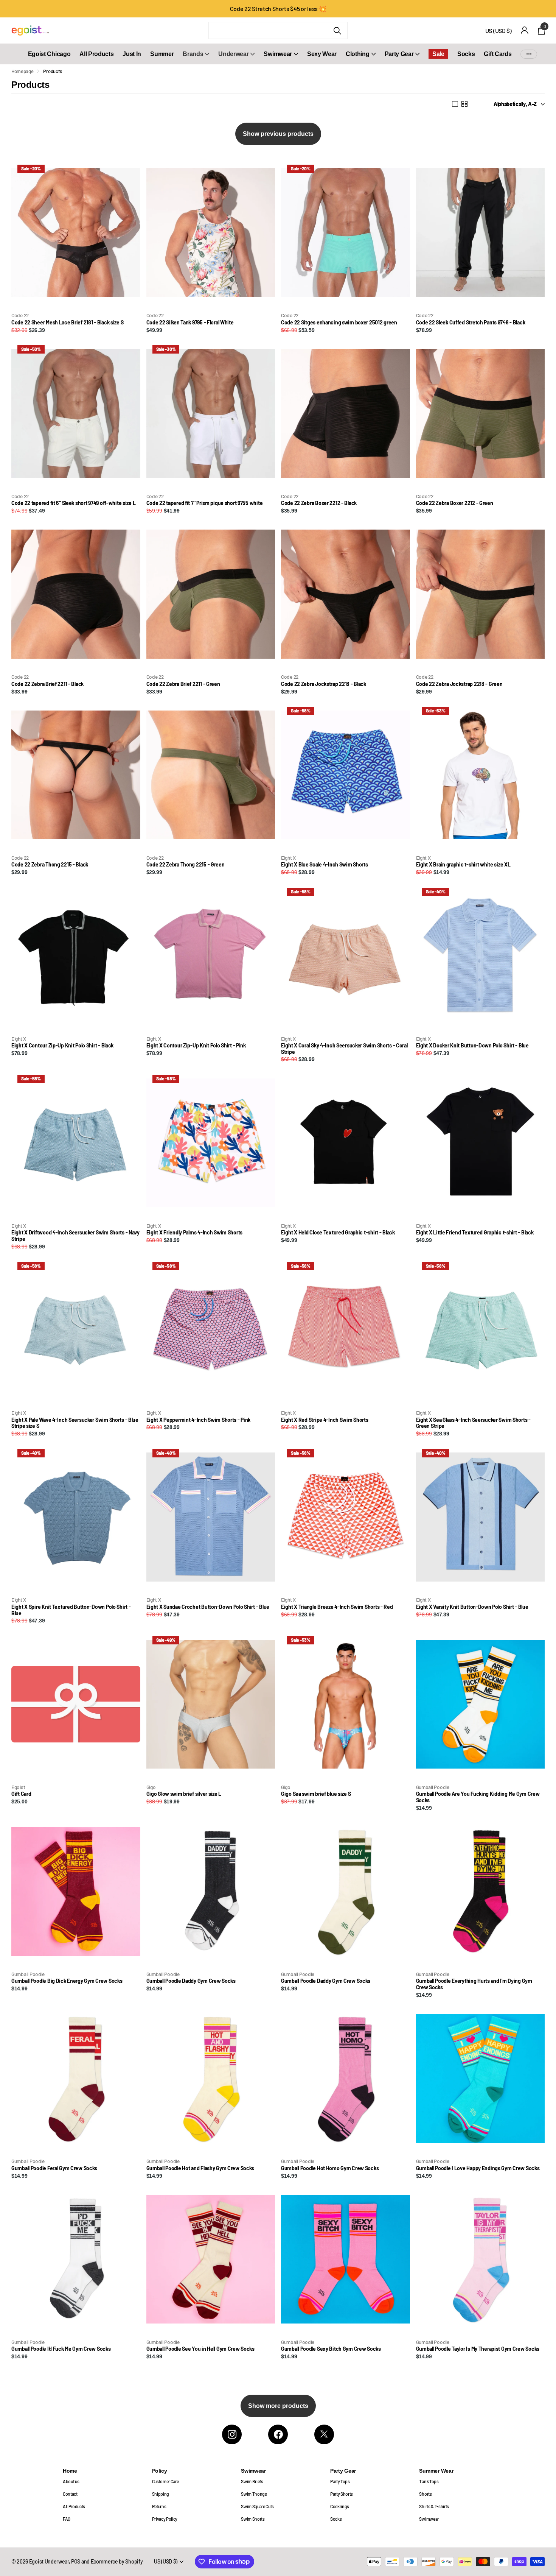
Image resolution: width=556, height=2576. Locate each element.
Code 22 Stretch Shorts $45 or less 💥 (278, 9)
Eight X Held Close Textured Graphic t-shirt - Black (338, 1233)
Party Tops (340, 2481)
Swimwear (278, 54)
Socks (466, 54)
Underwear (233, 54)
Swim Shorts (253, 2519)
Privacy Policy (165, 2519)
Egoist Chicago (49, 54)
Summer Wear (436, 2471)
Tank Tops (429, 2481)
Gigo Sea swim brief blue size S (316, 1794)
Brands (193, 54)
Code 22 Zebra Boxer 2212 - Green (455, 503)
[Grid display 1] (455, 104)
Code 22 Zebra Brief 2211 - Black (47, 684)
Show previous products (278, 134)
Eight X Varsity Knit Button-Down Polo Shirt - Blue (472, 1607)
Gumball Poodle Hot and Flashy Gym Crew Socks (200, 2168)
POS (76, 2561)
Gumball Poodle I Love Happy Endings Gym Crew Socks (478, 2168)
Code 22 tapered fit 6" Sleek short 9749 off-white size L (73, 503)
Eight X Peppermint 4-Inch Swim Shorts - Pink (199, 1420)
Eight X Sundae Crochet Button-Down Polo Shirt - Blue (208, 1607)
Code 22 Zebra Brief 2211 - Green (183, 684)
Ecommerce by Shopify (117, 2561)
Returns (159, 2506)
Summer (162, 54)
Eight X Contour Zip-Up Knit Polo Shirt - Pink (196, 1046)
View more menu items (529, 54)
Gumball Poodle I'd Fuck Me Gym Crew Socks (61, 2349)
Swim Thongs (254, 2494)
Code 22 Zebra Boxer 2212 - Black (319, 503)
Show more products (278, 2406)
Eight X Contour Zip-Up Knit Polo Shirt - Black (62, 1046)
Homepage (22, 71)
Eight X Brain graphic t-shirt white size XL (463, 865)
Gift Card (21, 1794)
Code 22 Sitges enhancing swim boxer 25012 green (339, 323)
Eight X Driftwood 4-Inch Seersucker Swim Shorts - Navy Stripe (75, 1236)
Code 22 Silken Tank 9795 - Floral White (190, 323)
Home (70, 2471)
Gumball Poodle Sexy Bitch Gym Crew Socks (331, 2349)
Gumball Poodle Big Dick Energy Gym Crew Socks (67, 1981)
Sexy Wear (322, 54)
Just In (132, 54)
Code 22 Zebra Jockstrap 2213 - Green (459, 684)
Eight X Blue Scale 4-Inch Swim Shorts (325, 865)
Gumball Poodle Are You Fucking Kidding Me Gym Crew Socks (478, 1797)
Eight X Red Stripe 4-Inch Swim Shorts (325, 1420)
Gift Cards (498, 54)
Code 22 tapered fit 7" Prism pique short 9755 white (205, 503)
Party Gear (399, 54)
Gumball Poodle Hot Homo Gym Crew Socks (330, 2168)
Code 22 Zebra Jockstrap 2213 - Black (324, 684)
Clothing (357, 54)
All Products (96, 54)
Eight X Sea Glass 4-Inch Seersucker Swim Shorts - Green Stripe (473, 1423)
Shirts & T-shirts (434, 2506)
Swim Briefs (252, 2481)
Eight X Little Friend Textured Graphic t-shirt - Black (475, 1233)
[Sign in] (525, 30)
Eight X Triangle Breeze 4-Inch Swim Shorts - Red (337, 1607)
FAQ (67, 2519)
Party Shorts (342, 2494)
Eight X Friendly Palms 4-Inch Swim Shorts (195, 1233)
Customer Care (165, 2481)
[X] (324, 2434)
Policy (160, 2471)
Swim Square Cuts (257, 2506)
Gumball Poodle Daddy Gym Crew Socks (191, 1981)
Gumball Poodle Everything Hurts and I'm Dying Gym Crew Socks (474, 1984)
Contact (70, 2494)
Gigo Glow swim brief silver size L (184, 1794)
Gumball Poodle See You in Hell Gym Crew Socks (200, 2349)
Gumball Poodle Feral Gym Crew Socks (54, 2168)
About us (71, 2481)
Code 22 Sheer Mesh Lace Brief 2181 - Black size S (67, 323)
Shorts (425, 2494)
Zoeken (337, 30)
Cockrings (340, 2506)
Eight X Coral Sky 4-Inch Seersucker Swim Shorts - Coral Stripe (344, 1049)
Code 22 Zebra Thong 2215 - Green (186, 865)
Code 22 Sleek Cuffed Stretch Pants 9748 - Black (471, 323)
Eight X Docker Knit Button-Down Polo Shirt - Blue (472, 1046)
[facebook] (278, 2434)
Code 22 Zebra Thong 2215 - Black (50, 865)
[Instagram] (232, 2434)
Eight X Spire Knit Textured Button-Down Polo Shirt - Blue (71, 1610)
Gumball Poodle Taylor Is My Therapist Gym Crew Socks (478, 2349)
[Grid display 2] (464, 104)
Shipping (161, 2494)
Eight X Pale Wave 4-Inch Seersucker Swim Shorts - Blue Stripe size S (75, 1423)
